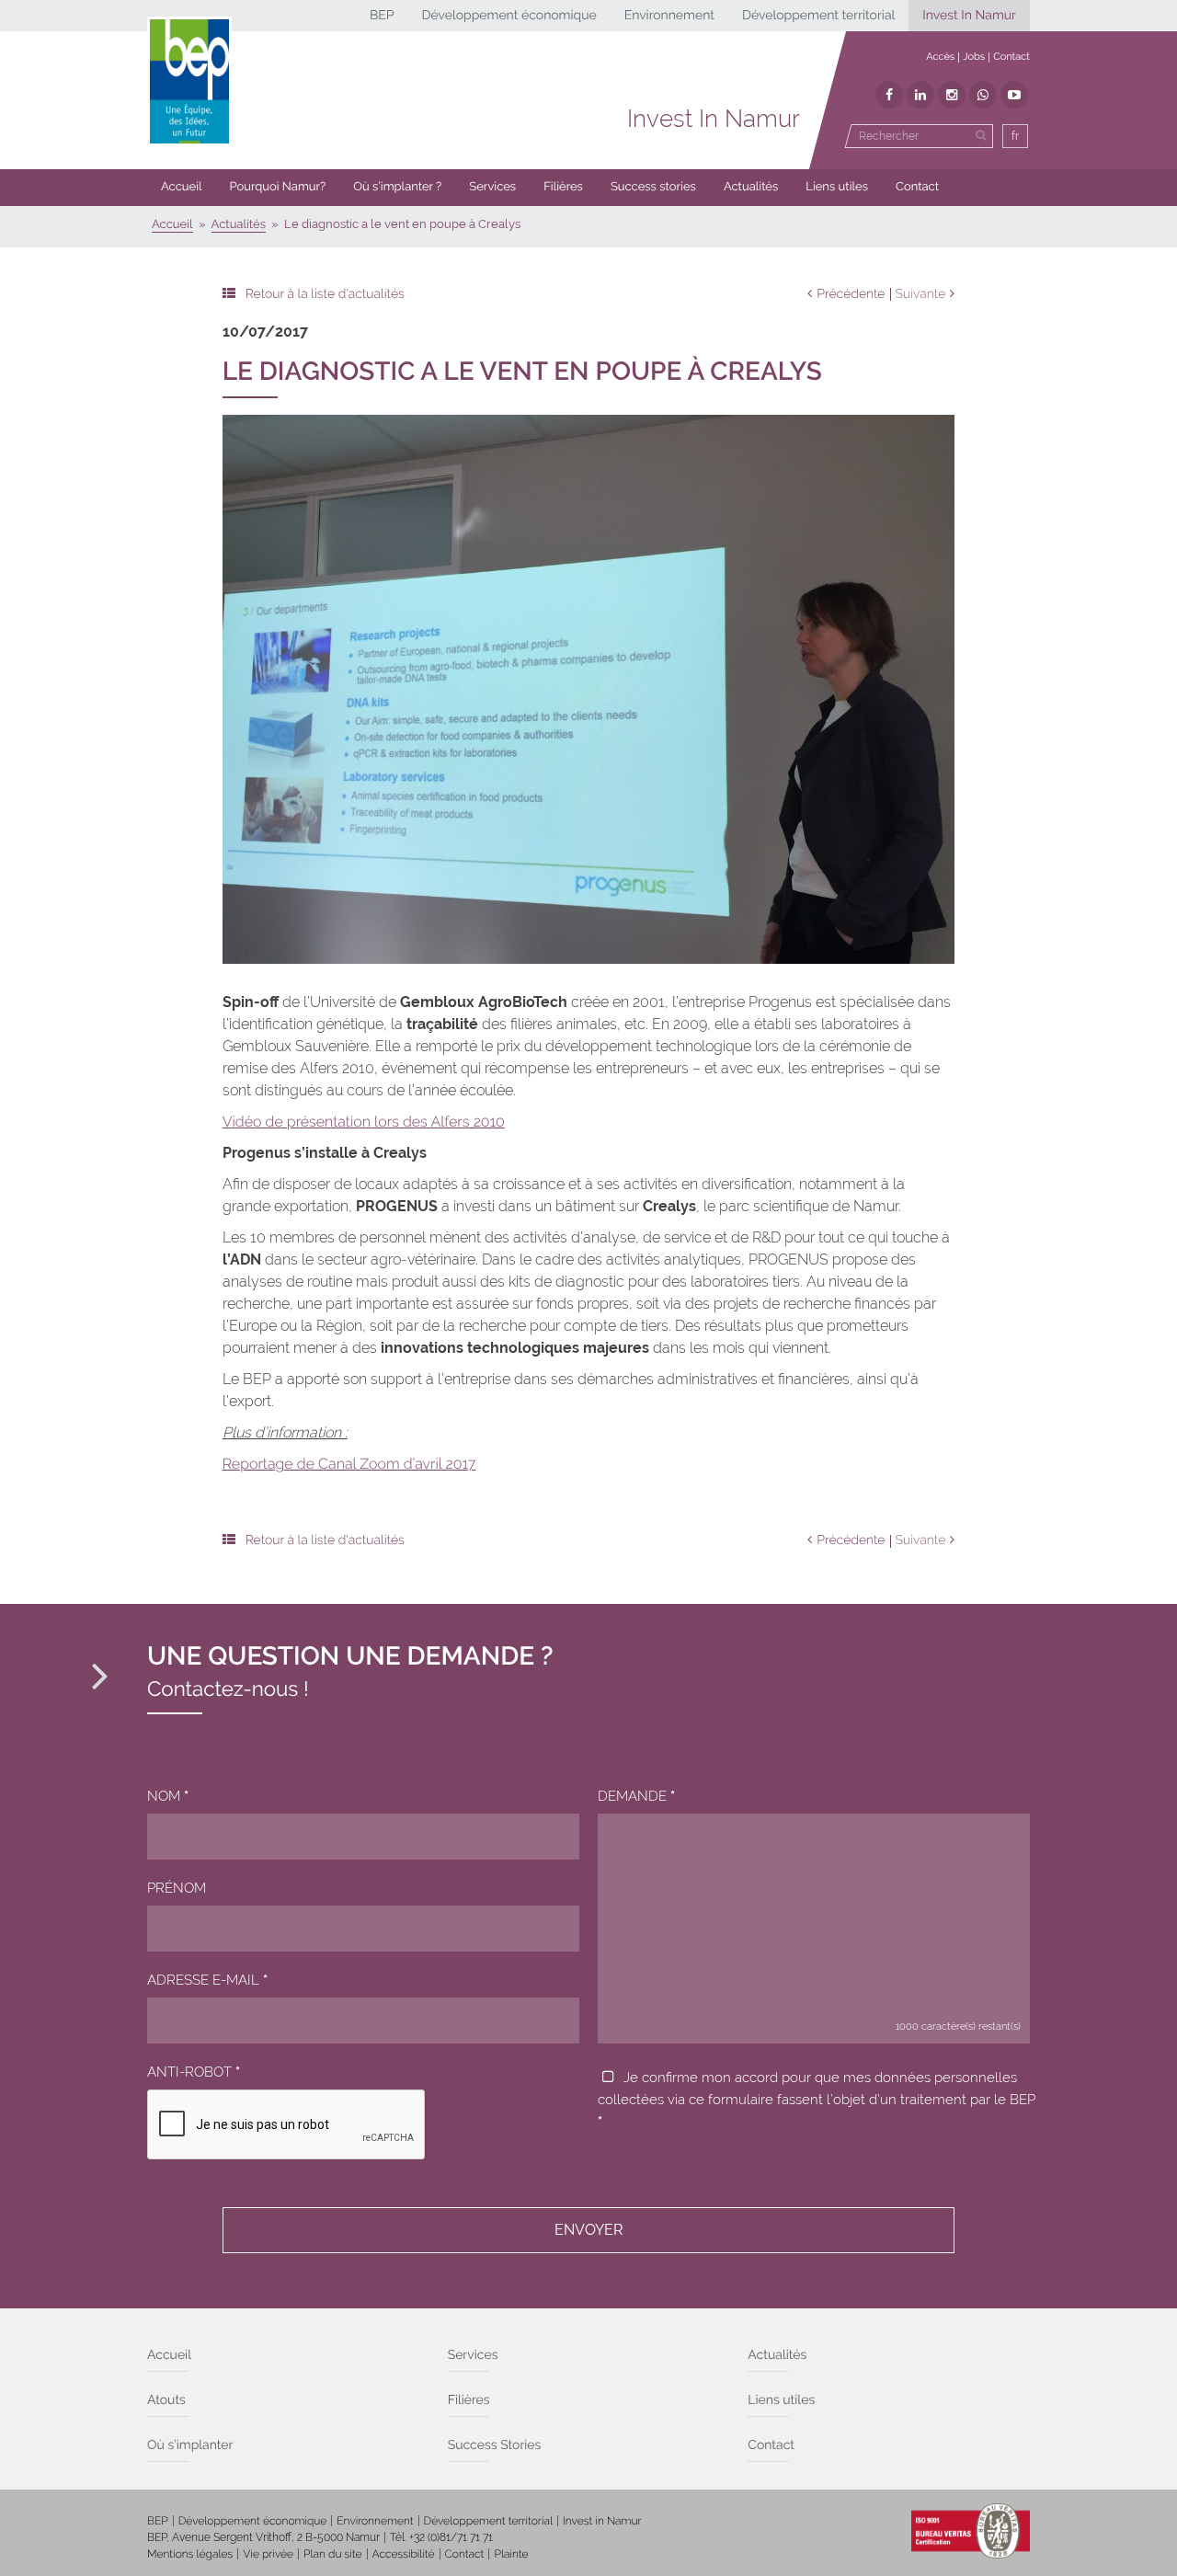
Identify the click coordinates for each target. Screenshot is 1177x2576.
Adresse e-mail (207, 1980)
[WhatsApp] (983, 95)
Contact (1011, 57)
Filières (563, 187)
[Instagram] (952, 95)
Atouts (166, 2400)
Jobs (974, 57)
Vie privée (268, 2554)
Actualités (751, 187)
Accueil (182, 187)
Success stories (653, 187)
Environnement (669, 16)
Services (492, 187)
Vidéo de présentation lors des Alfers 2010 (364, 1122)
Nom (168, 1796)
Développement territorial (818, 16)
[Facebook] (889, 95)
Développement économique (509, 16)
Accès (940, 57)
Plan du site (332, 2554)
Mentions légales (190, 2554)
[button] (563, 188)
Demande (636, 1796)
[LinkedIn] (920, 95)
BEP (382, 16)
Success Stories (495, 2445)
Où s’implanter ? (397, 187)
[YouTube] (1014, 95)
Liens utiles (837, 187)
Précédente (851, 294)
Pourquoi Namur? (278, 187)
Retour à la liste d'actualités (325, 294)
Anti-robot (194, 2072)
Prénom (177, 1888)
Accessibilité (404, 2554)
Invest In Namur (969, 16)
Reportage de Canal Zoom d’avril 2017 (349, 1464)
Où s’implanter (190, 2445)
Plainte (511, 2554)
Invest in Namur (602, 2521)
